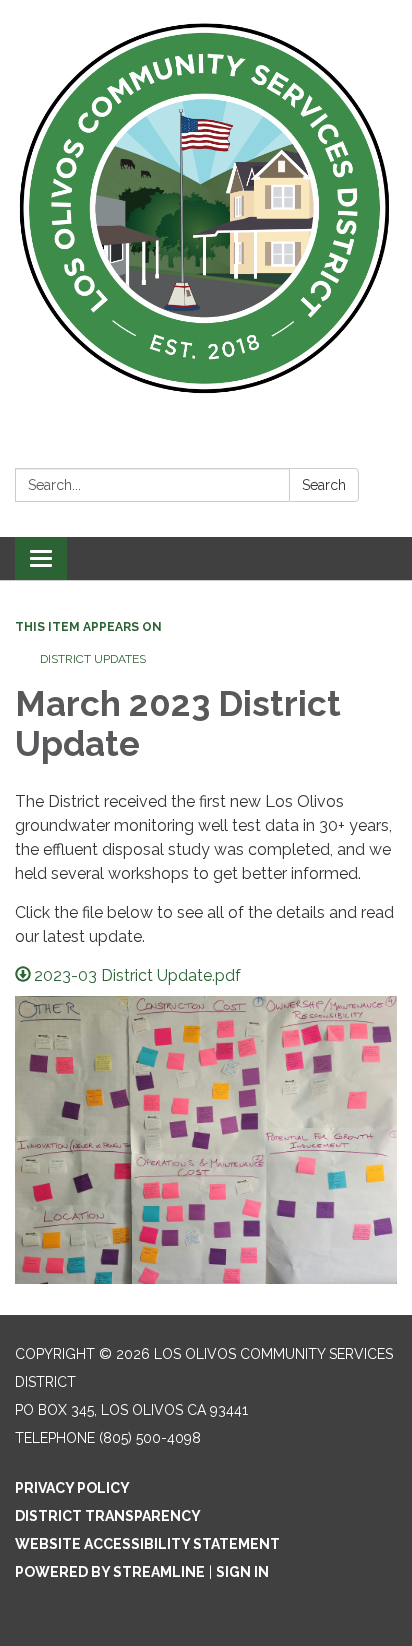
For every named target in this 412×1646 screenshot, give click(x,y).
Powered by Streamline (110, 1572)
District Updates (93, 659)
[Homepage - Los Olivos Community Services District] (206, 209)
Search (324, 485)
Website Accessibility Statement (147, 1544)
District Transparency (108, 1516)
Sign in (242, 1572)
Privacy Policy (72, 1488)
